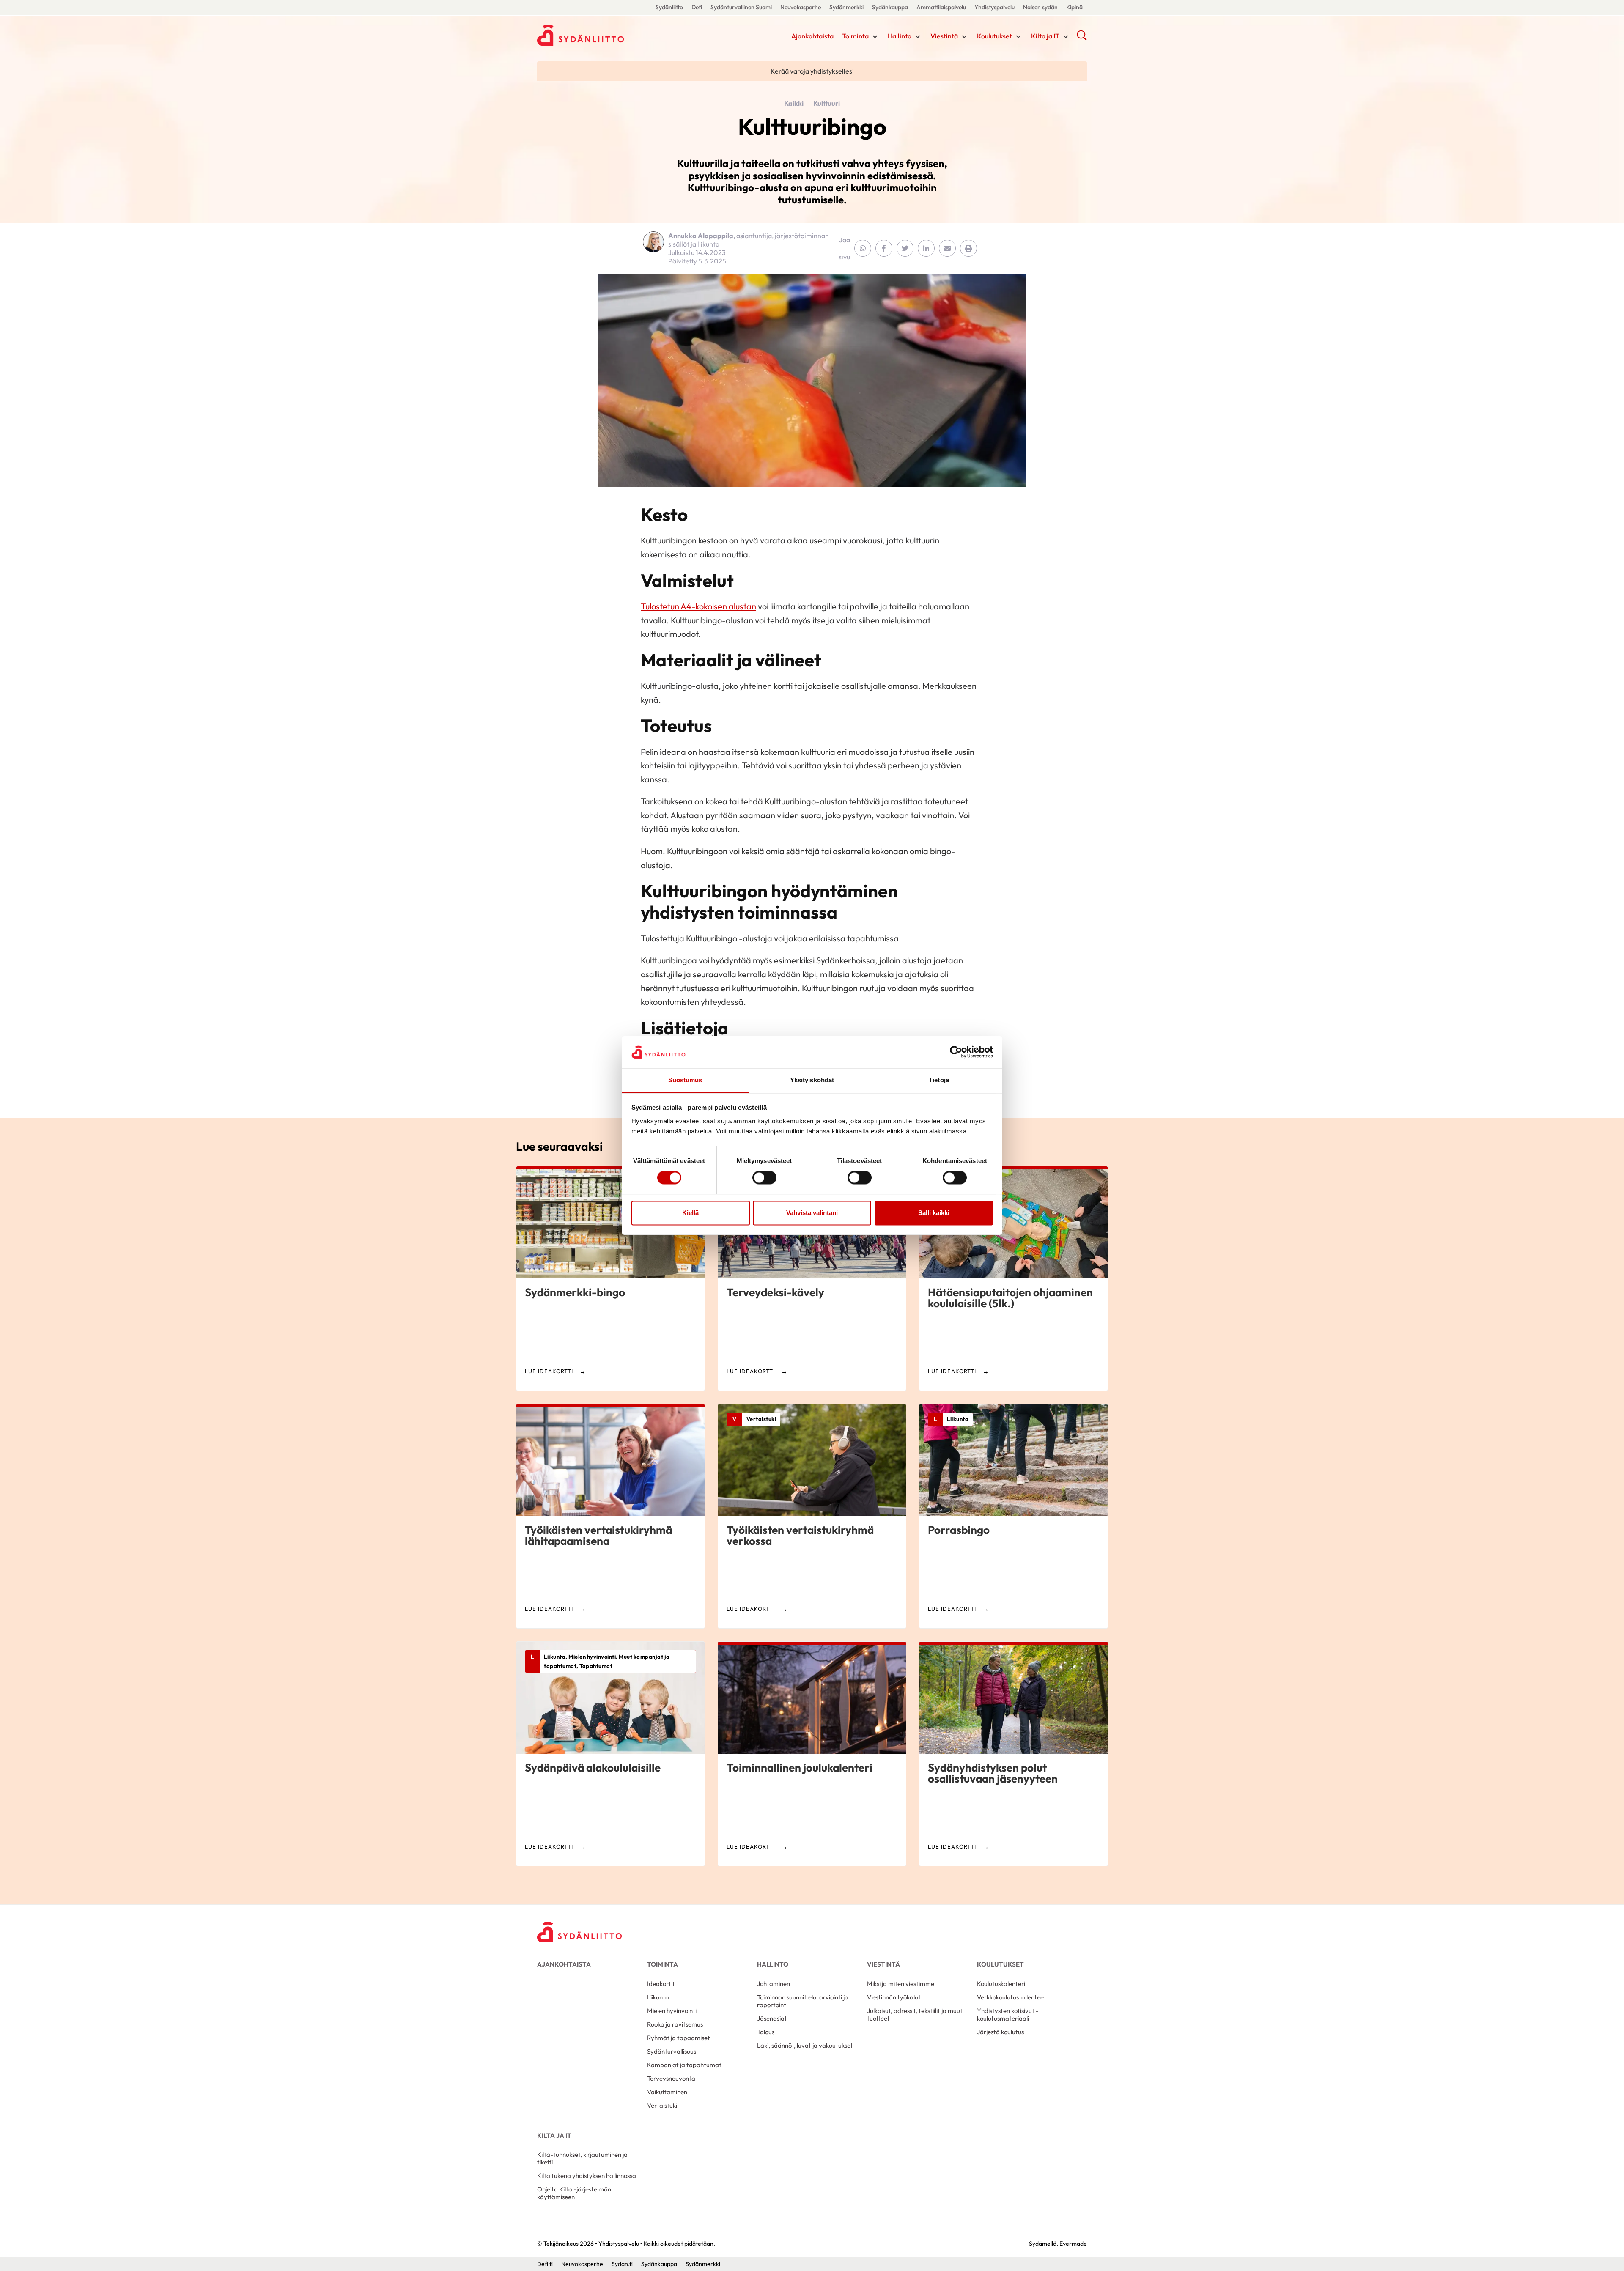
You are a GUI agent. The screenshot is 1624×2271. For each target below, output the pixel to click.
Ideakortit (661, 1984)
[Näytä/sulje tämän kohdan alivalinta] (875, 37)
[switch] (764, 1178)
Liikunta (658, 1997)
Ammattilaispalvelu (941, 7)
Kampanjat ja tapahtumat (684, 2065)
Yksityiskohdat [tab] (812, 1080)
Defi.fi (545, 2264)
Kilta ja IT (1045, 36)
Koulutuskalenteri (1001, 1984)
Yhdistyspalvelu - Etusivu (605, 35)
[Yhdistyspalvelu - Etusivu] (579, 1932)
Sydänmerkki (846, 7)
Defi (697, 7)
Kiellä (690, 1213)
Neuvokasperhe (801, 7)
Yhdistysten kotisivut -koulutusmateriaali (1008, 2015)
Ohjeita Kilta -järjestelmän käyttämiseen (574, 2193)
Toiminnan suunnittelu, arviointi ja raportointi (803, 2001)
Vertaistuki (662, 2105)
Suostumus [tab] (685, 1080)
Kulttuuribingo (812, 126)
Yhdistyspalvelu (994, 7)
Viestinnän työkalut (894, 1997)
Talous (766, 2032)
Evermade (1073, 2244)
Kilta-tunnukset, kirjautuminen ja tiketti (582, 2158)
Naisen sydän (1040, 7)
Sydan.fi (622, 2264)
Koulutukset (994, 36)
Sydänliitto (669, 7)
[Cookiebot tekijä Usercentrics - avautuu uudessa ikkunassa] (956, 1052)
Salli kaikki (934, 1213)
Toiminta (855, 36)
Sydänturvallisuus (672, 2051)
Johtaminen (774, 1984)
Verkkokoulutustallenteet (1012, 1997)
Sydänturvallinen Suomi (741, 7)
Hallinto (900, 36)
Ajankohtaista (812, 36)
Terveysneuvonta (671, 2078)
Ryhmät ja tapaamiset (679, 2038)
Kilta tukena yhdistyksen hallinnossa (587, 2176)
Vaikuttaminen (667, 2092)
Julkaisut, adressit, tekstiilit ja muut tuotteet (915, 2015)
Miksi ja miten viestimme (901, 1984)
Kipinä (1074, 7)
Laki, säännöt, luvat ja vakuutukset (805, 2045)
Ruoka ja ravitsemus (675, 2024)
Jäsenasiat (772, 2018)
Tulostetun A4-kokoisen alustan (698, 606)
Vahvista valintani (812, 1213)
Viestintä (944, 36)
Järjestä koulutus (1000, 2032)
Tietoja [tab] (939, 1080)
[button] (1082, 38)
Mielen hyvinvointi (672, 2011)
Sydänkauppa (890, 7)
